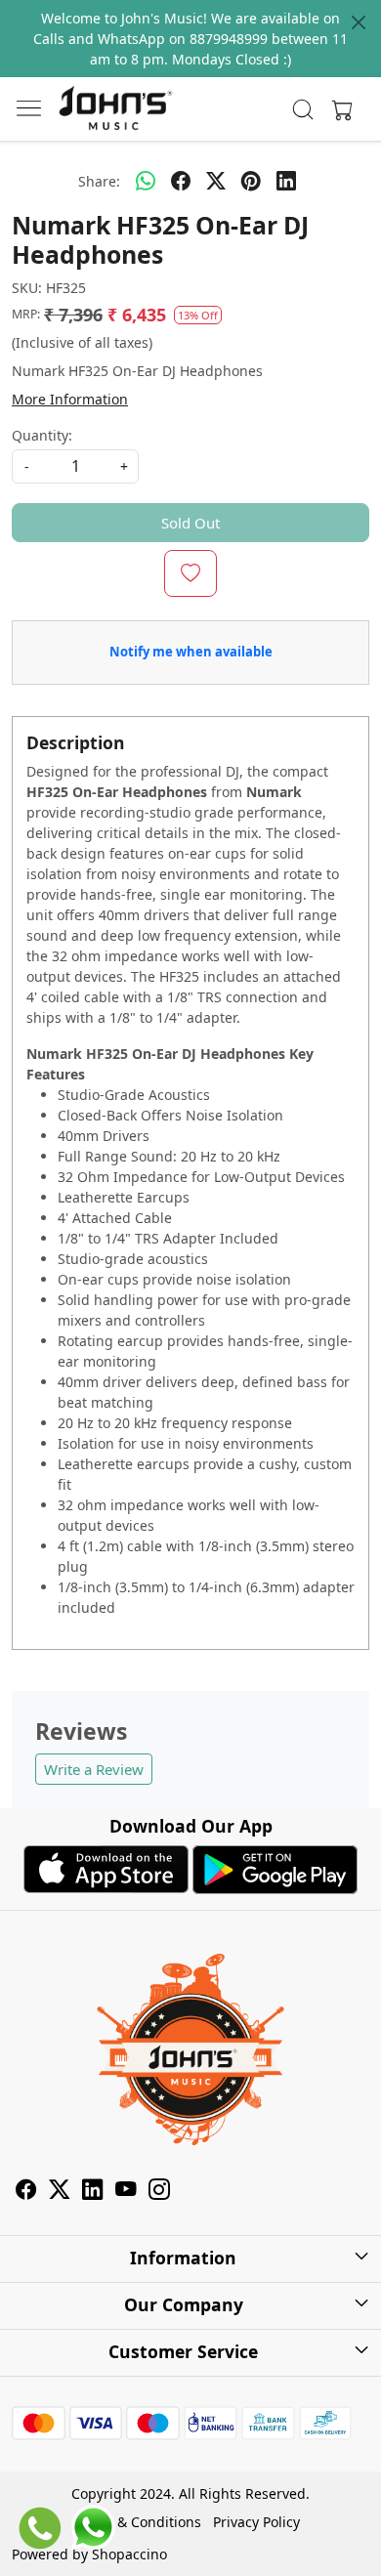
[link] (303, 109)
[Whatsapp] (146, 181)
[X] (60, 2193)
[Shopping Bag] (338, 109)
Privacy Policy (256, 2522)
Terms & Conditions (137, 2522)
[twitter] (216, 181)
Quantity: (42, 435)
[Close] (359, 22)
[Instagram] (159, 2193)
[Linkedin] (93, 2193)
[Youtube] (126, 2193)
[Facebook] (26, 2193)
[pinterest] (251, 181)
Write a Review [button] (94, 1769)
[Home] (115, 109)
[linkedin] (286, 181)
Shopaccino (129, 2554)
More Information (70, 399)
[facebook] (181, 181)
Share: (99, 181)
